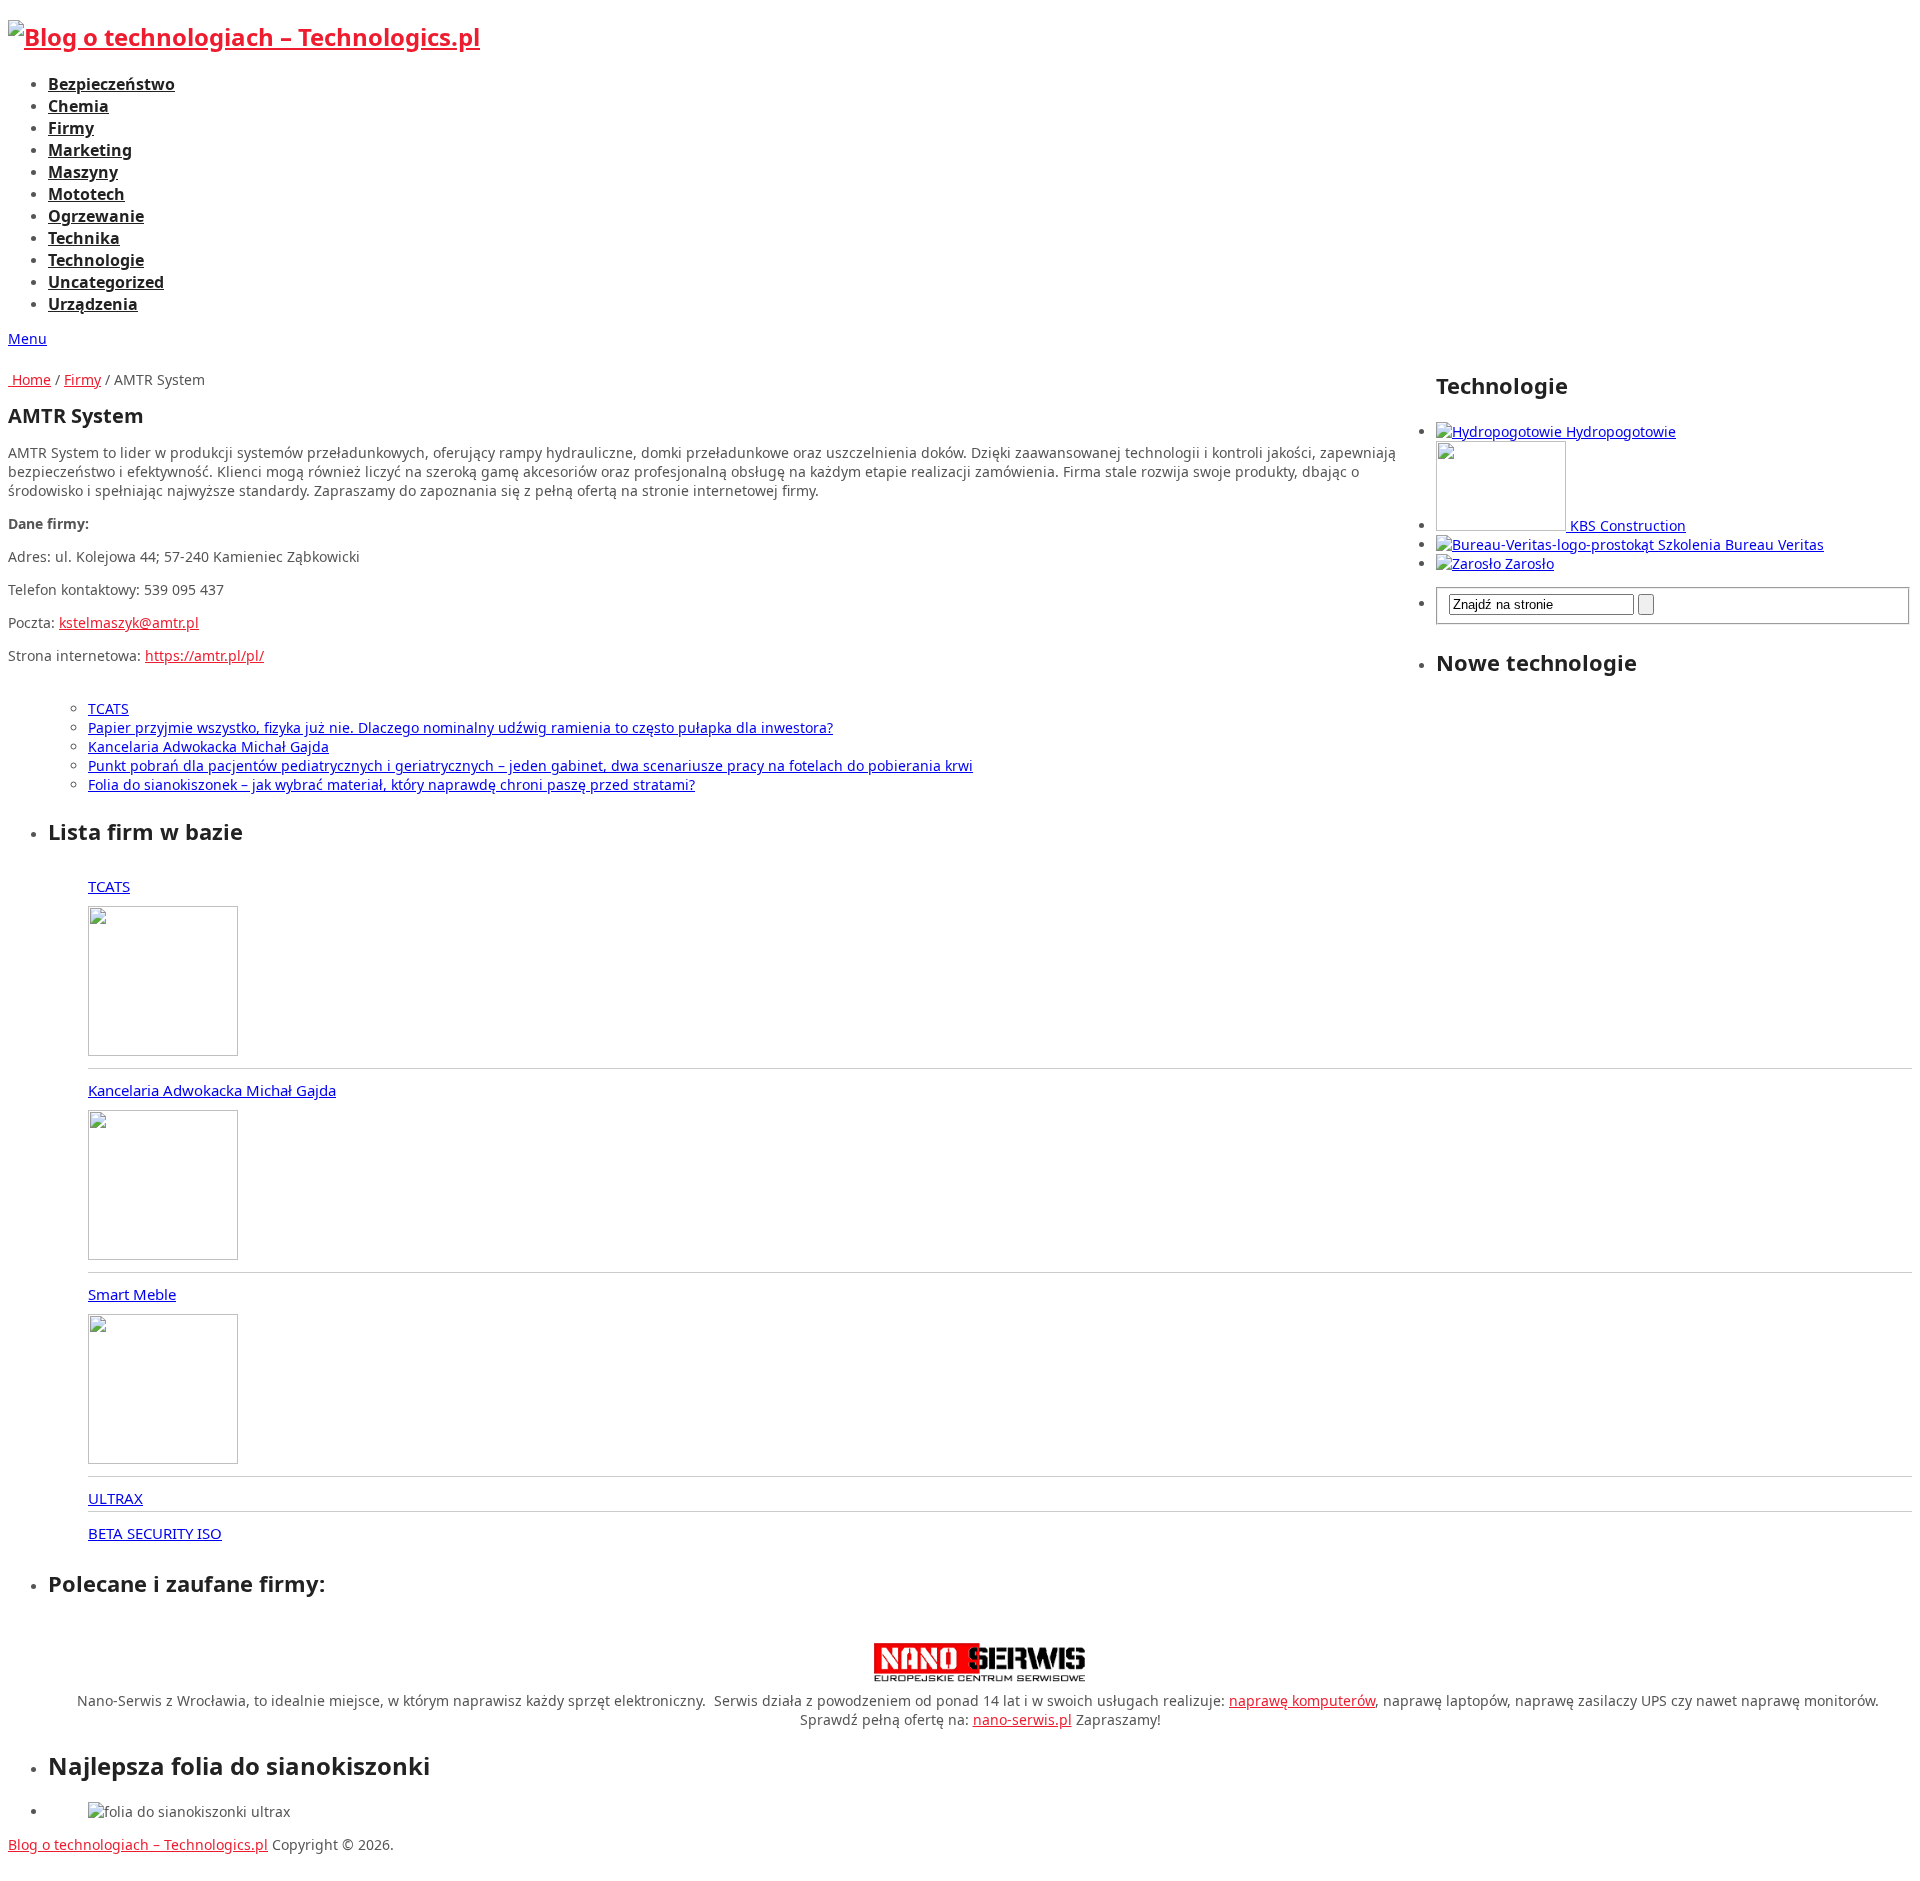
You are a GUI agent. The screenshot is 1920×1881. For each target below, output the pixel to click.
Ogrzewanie (96, 216)
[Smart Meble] (163, 1391)
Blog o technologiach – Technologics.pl (138, 1844)
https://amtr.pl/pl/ (204, 655)
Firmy (71, 128)
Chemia (78, 106)
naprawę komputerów (1302, 1700)
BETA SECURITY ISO (155, 1533)
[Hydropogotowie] (1501, 431)
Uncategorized (106, 282)
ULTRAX (115, 1498)
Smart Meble (132, 1294)
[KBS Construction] (1503, 525)
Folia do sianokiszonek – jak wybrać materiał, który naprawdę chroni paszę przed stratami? (391, 784)
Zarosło (1529, 563)
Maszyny (83, 172)
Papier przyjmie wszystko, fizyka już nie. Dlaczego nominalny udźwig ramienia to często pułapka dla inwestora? (460, 727)
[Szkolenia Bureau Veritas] (1547, 544)
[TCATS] (163, 983)
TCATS (108, 708)
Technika (84, 238)
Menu (27, 338)
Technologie (96, 260)
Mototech (86, 194)
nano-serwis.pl (1022, 1719)
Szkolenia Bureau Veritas (1741, 544)
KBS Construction (1628, 525)
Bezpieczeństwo (111, 84)
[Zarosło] (1470, 563)
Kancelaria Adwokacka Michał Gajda (208, 746)
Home (29, 379)
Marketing (90, 150)
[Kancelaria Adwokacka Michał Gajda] (163, 1187)
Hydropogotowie (1621, 431)
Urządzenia (93, 304)
